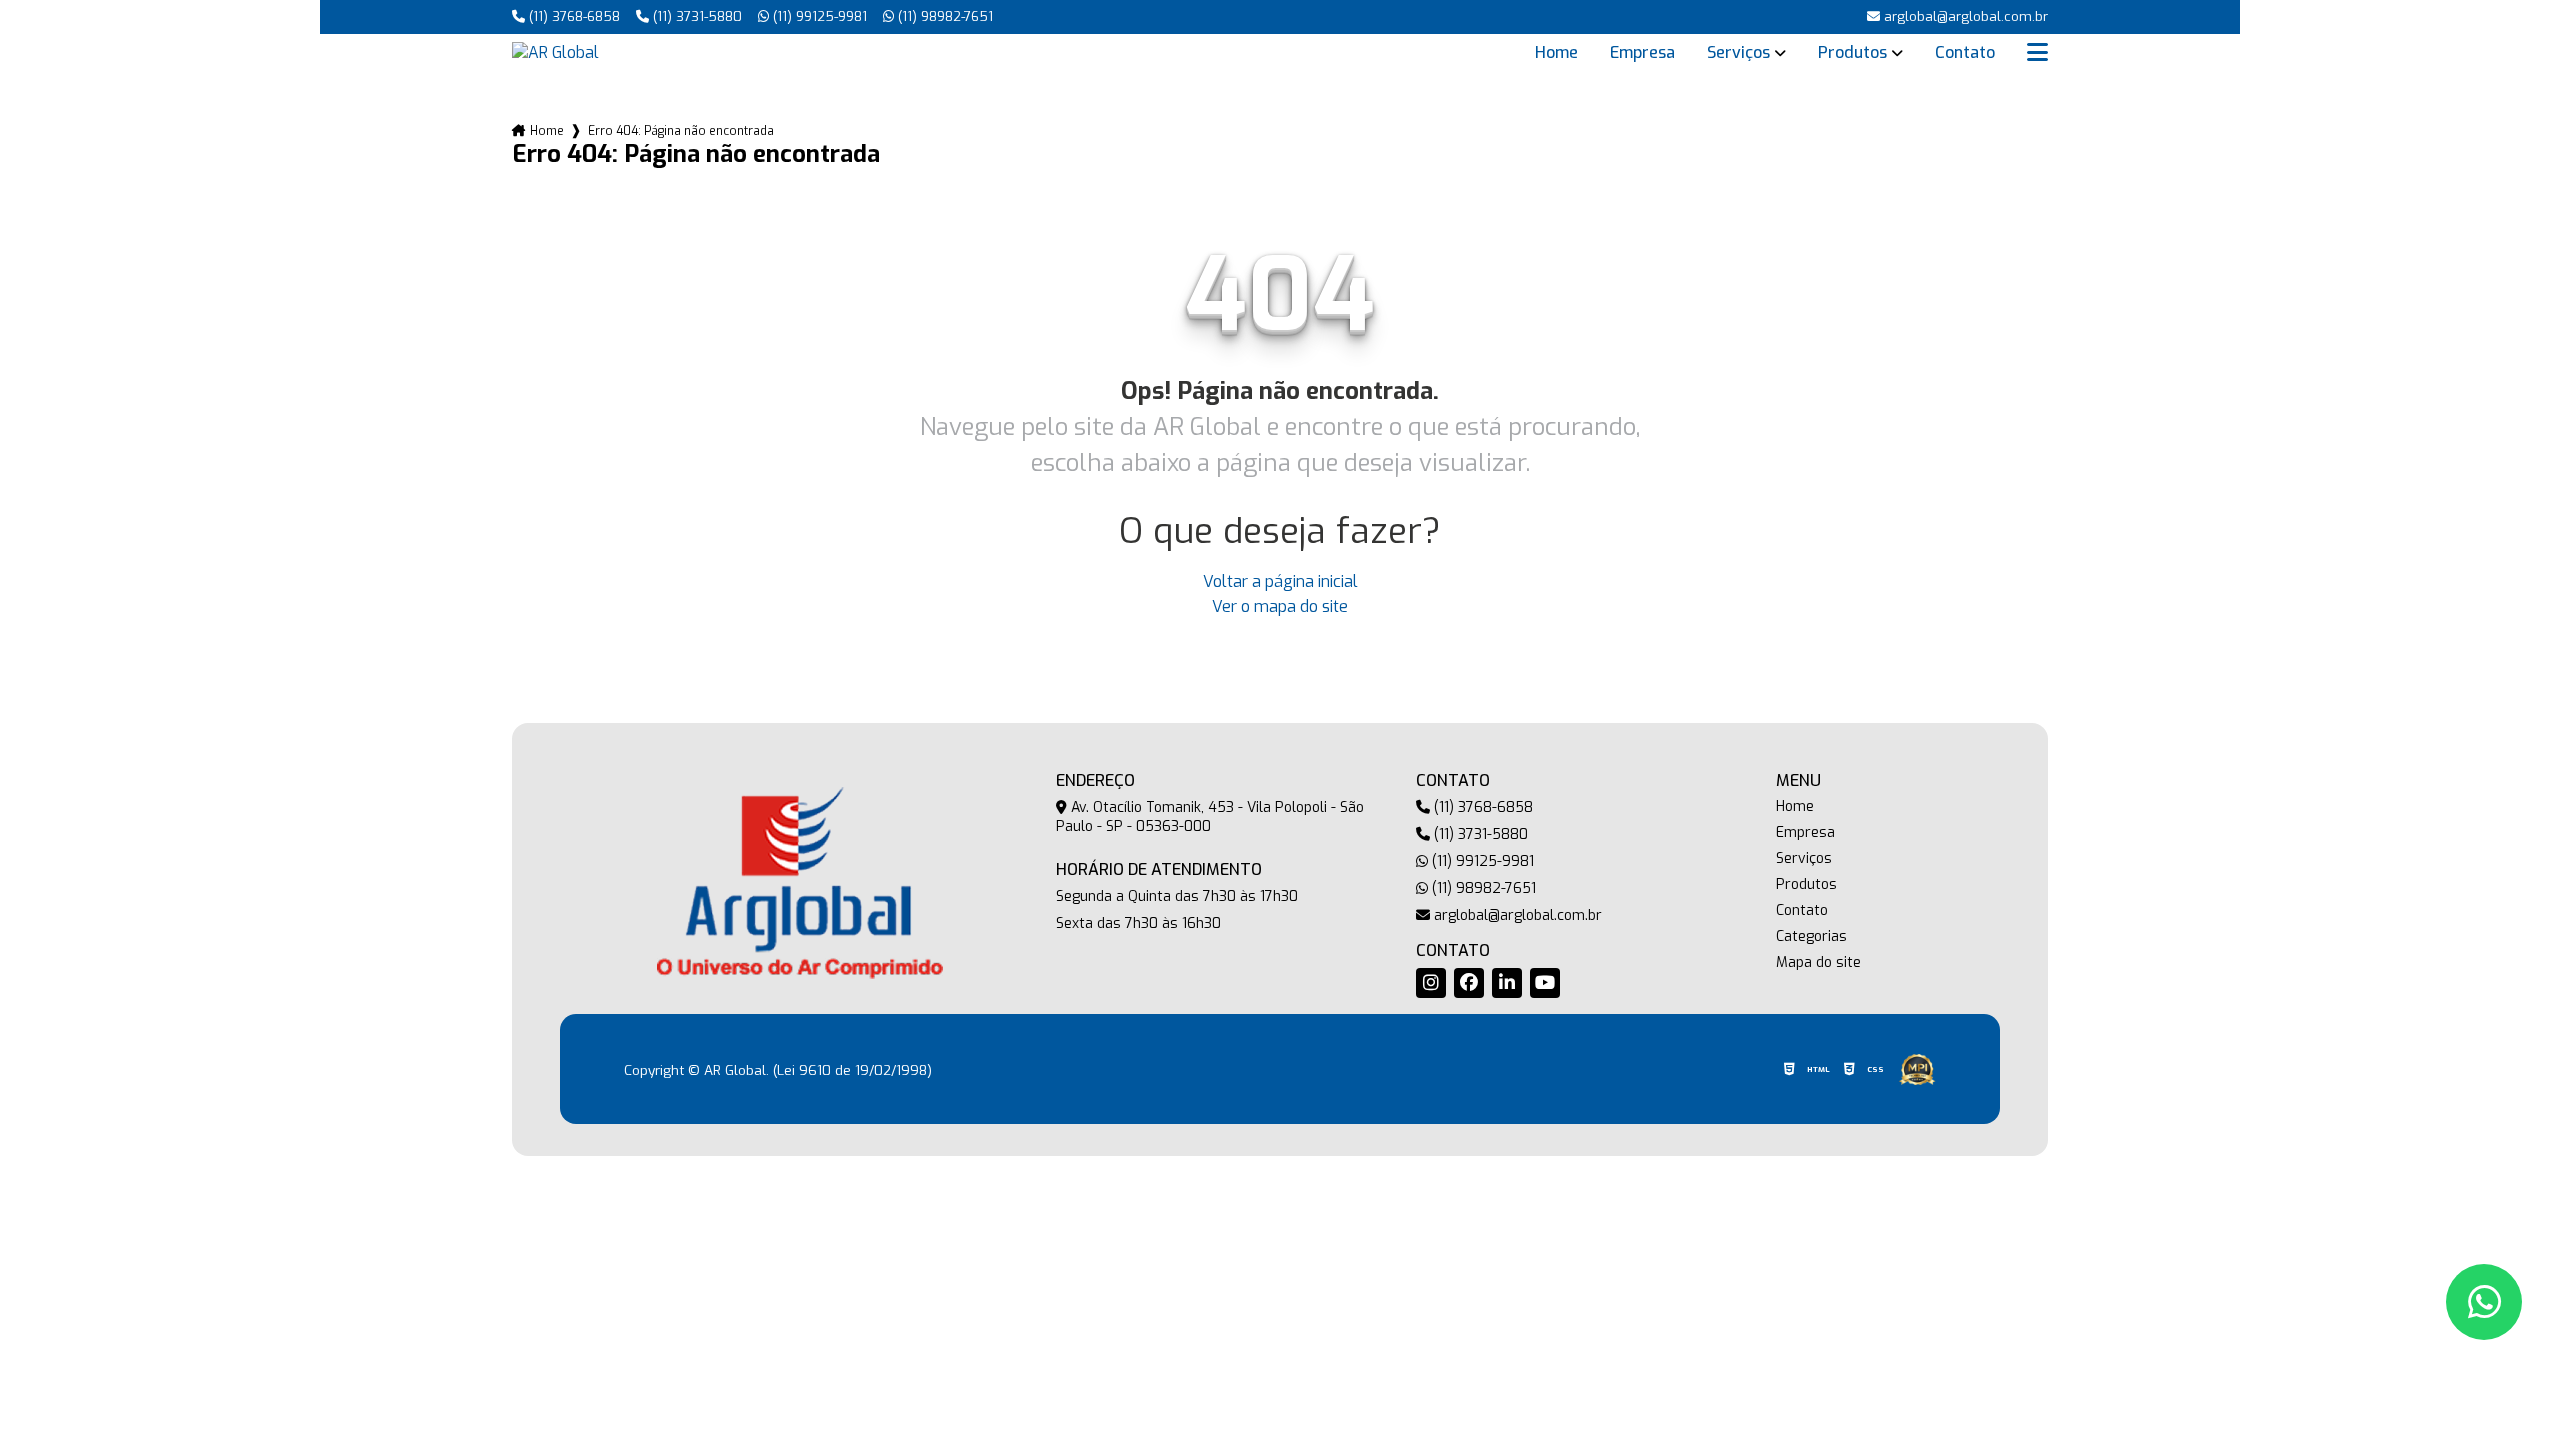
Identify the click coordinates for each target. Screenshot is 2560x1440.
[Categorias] (2037, 53)
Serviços (1738, 53)
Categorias (1811, 937)
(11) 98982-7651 (943, 16)
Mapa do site (1818, 963)
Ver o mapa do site (1280, 606)
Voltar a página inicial (1280, 581)
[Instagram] (1431, 983)
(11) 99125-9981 (818, 16)
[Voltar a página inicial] (555, 52)
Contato (1965, 53)
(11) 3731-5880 (695, 16)
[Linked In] (1507, 983)
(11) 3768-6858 (572, 16)
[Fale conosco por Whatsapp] (2484, 1302)
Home (1556, 53)
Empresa (1642, 53)
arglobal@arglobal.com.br (1516, 915)
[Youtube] (1545, 983)
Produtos (1852, 53)
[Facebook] (1469, 983)
